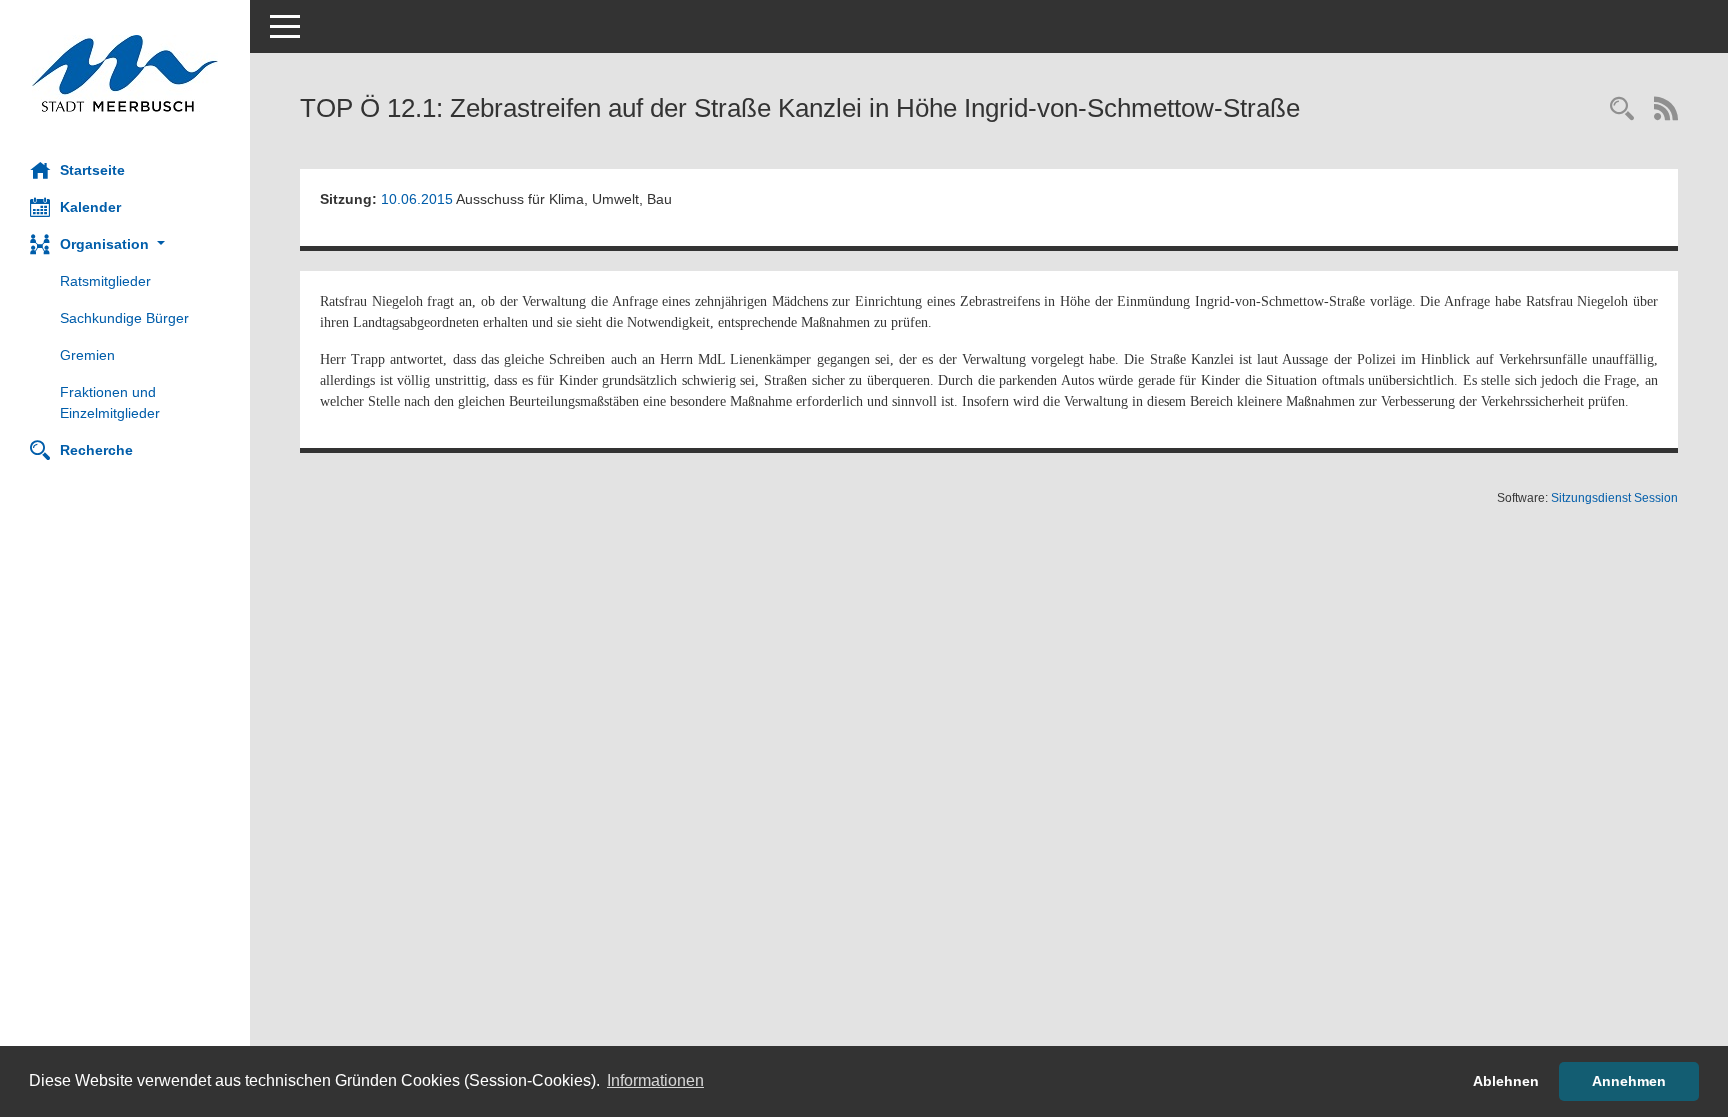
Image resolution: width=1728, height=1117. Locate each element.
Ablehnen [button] (1506, 1081)
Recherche (96, 450)
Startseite (92, 170)
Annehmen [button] (1629, 1081)
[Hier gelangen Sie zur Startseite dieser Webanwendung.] (125, 73)
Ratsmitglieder (105, 281)
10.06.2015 (417, 199)
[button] (125, 244)
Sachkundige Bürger (124, 318)
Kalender (90, 207)
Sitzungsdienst (1614, 498)
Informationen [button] (655, 1080)
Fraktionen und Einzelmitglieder (110, 402)
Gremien (87, 355)
